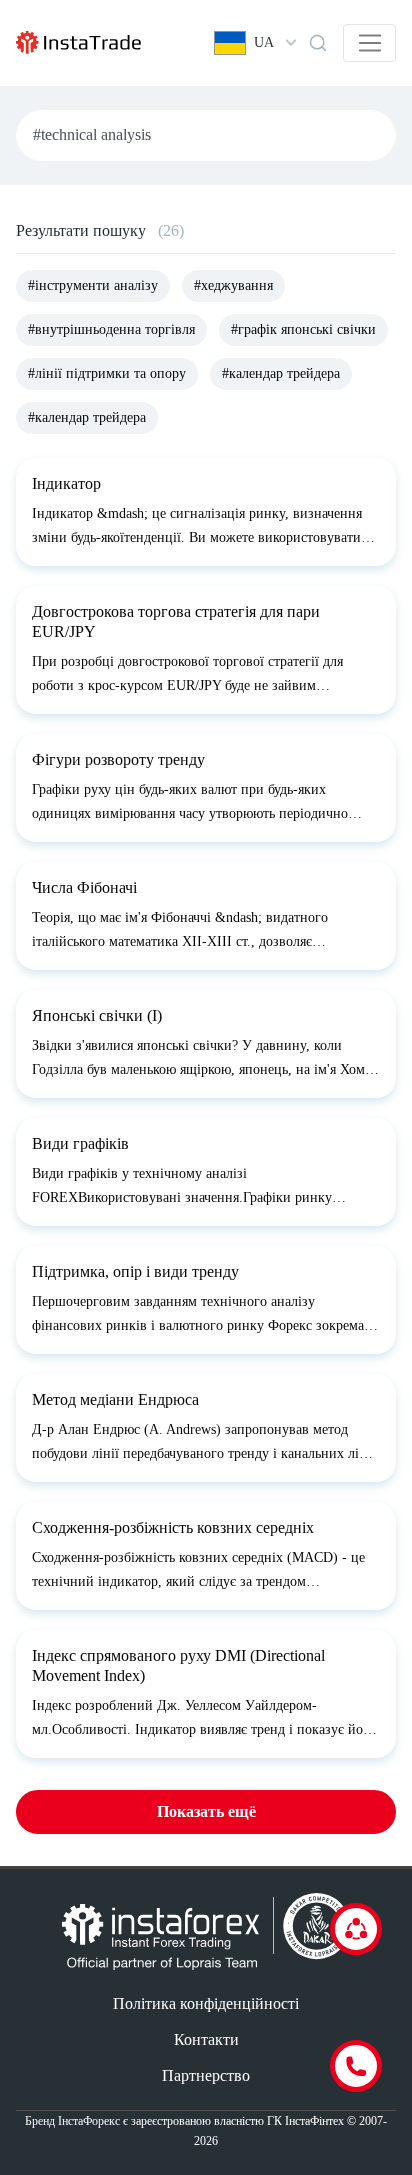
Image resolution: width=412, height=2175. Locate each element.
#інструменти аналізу (93, 285)
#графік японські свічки (303, 329)
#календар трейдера (281, 373)
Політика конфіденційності (206, 2003)
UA (264, 42)
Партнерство (206, 2075)
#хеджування (233, 285)
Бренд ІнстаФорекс (72, 2121)
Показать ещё (206, 1811)
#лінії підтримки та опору (107, 373)
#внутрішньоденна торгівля (111, 329)
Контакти (206, 2039)
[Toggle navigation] (369, 43)
